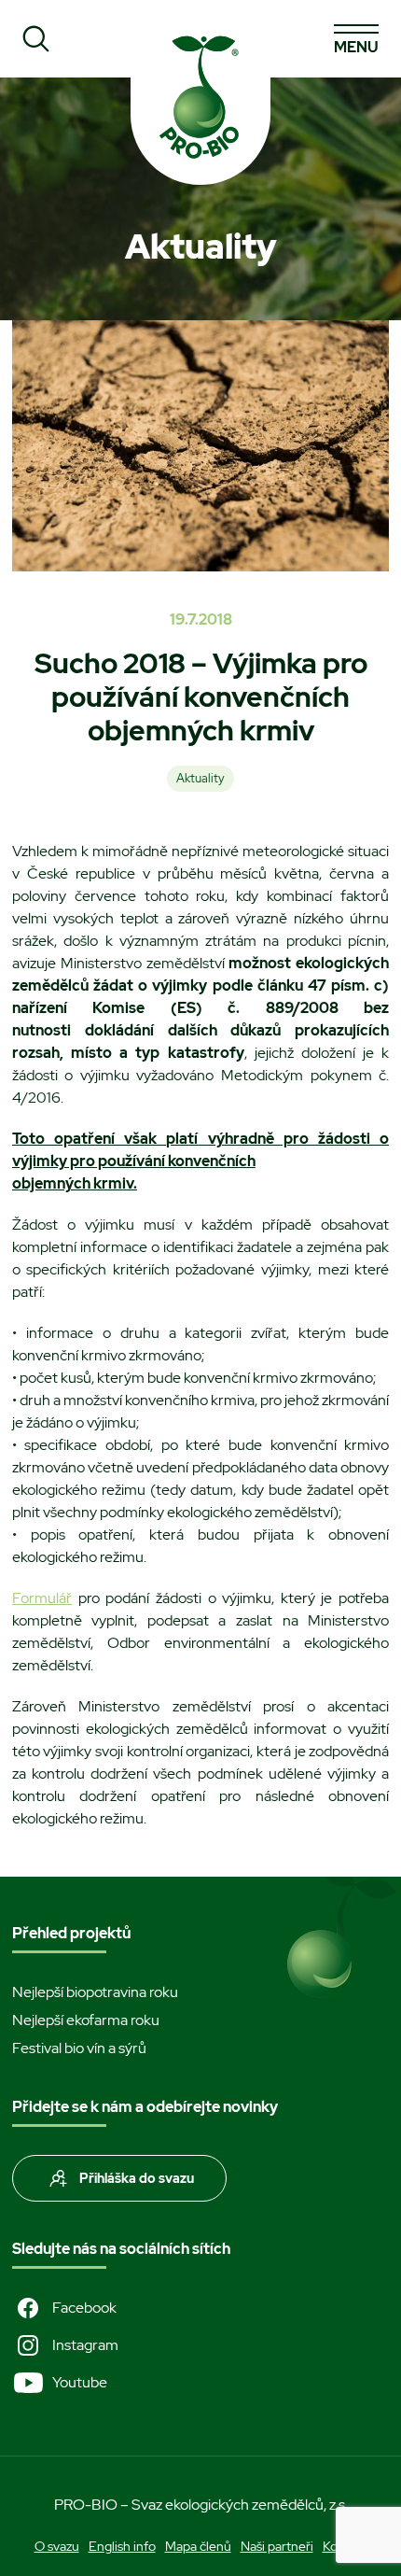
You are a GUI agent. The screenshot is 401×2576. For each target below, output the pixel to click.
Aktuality (200, 778)
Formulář (42, 1598)
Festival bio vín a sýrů (79, 2048)
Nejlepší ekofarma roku (86, 2020)
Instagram (85, 2345)
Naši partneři (277, 2546)
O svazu (57, 2546)
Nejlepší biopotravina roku (95, 1992)
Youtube (80, 2382)
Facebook (84, 2308)
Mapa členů (198, 2546)
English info (122, 2546)
